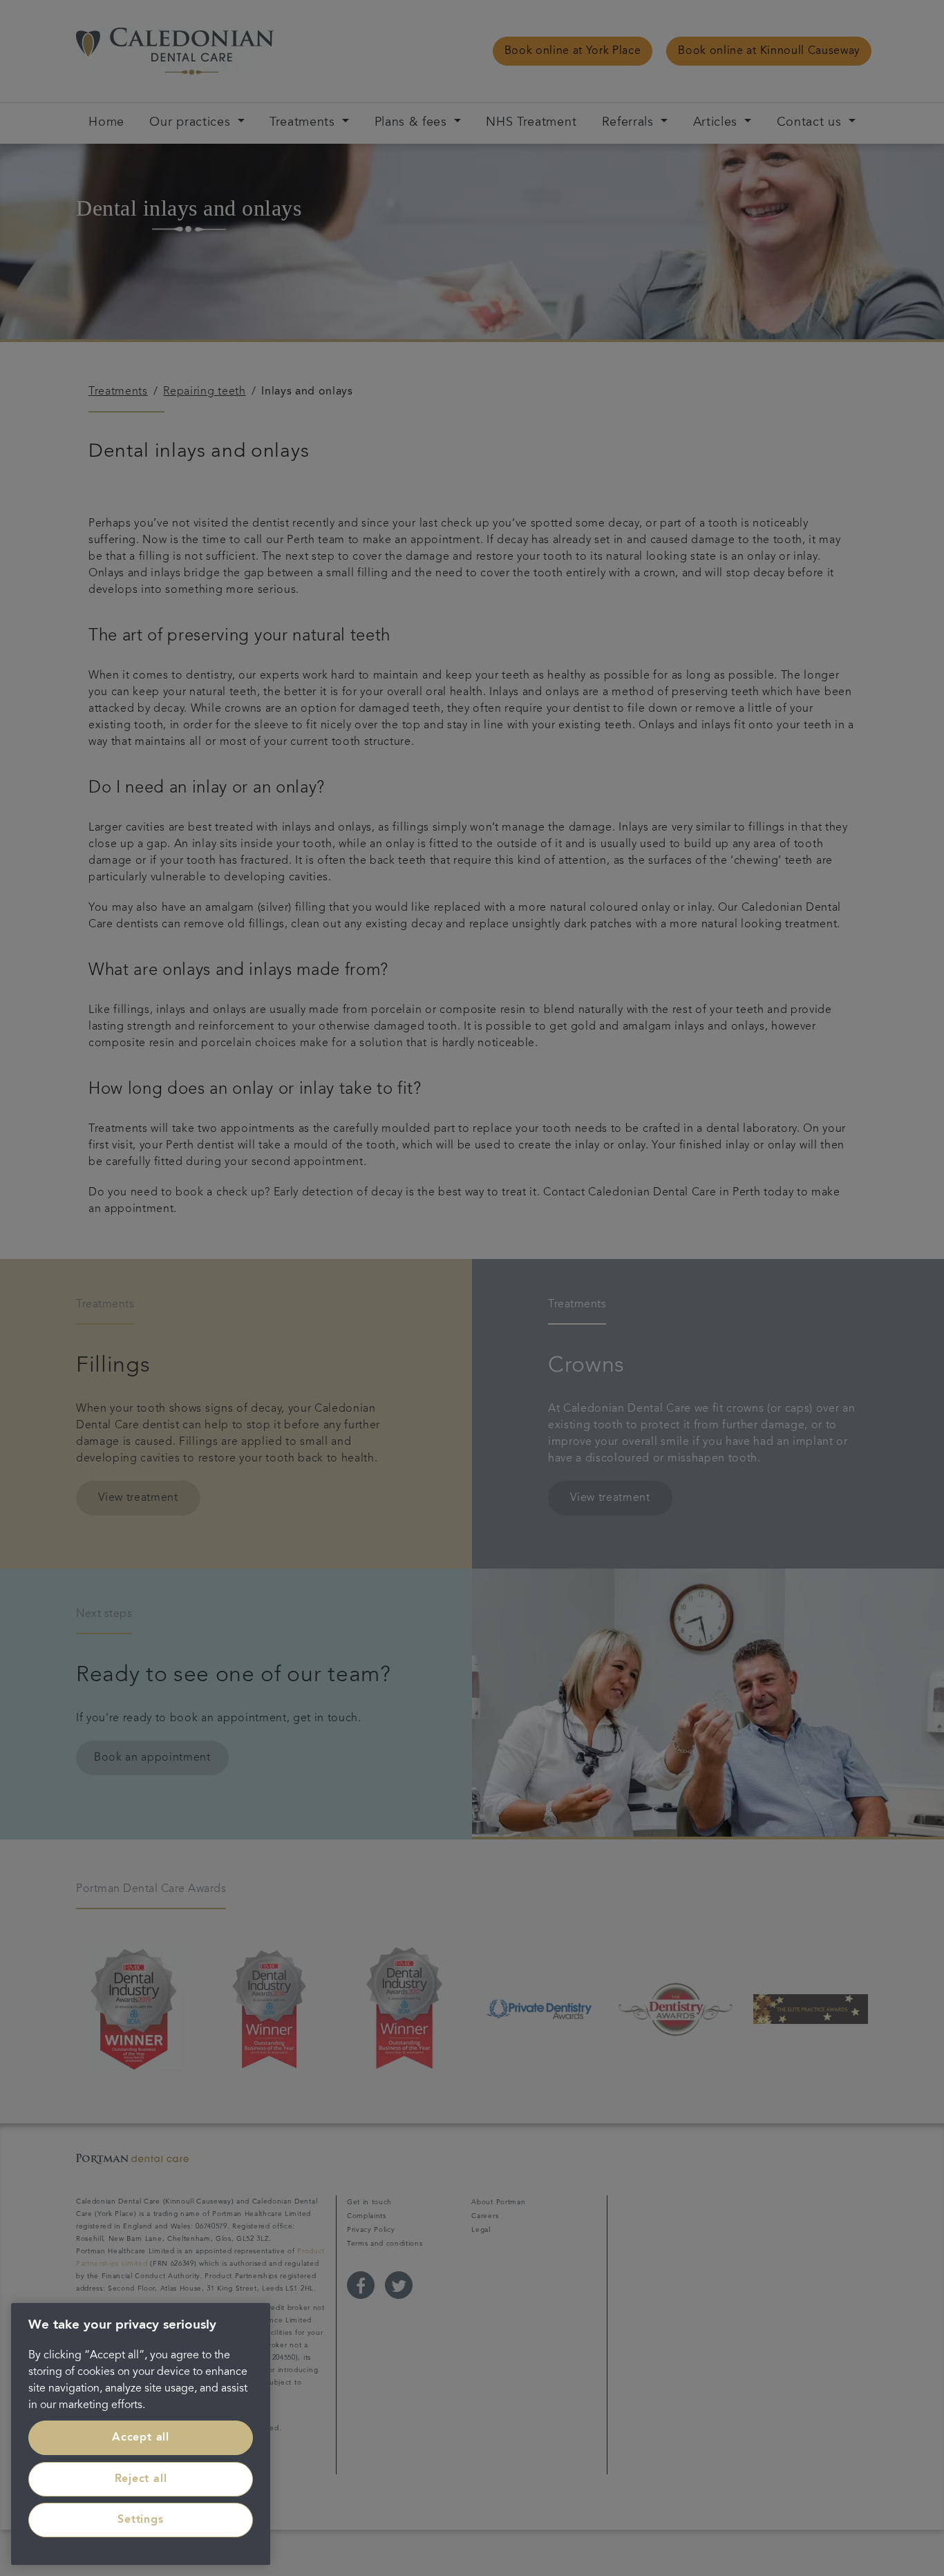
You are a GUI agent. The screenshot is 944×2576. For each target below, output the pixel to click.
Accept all (141, 2438)
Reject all (141, 2479)
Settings (140, 2520)
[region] (141, 2434)
